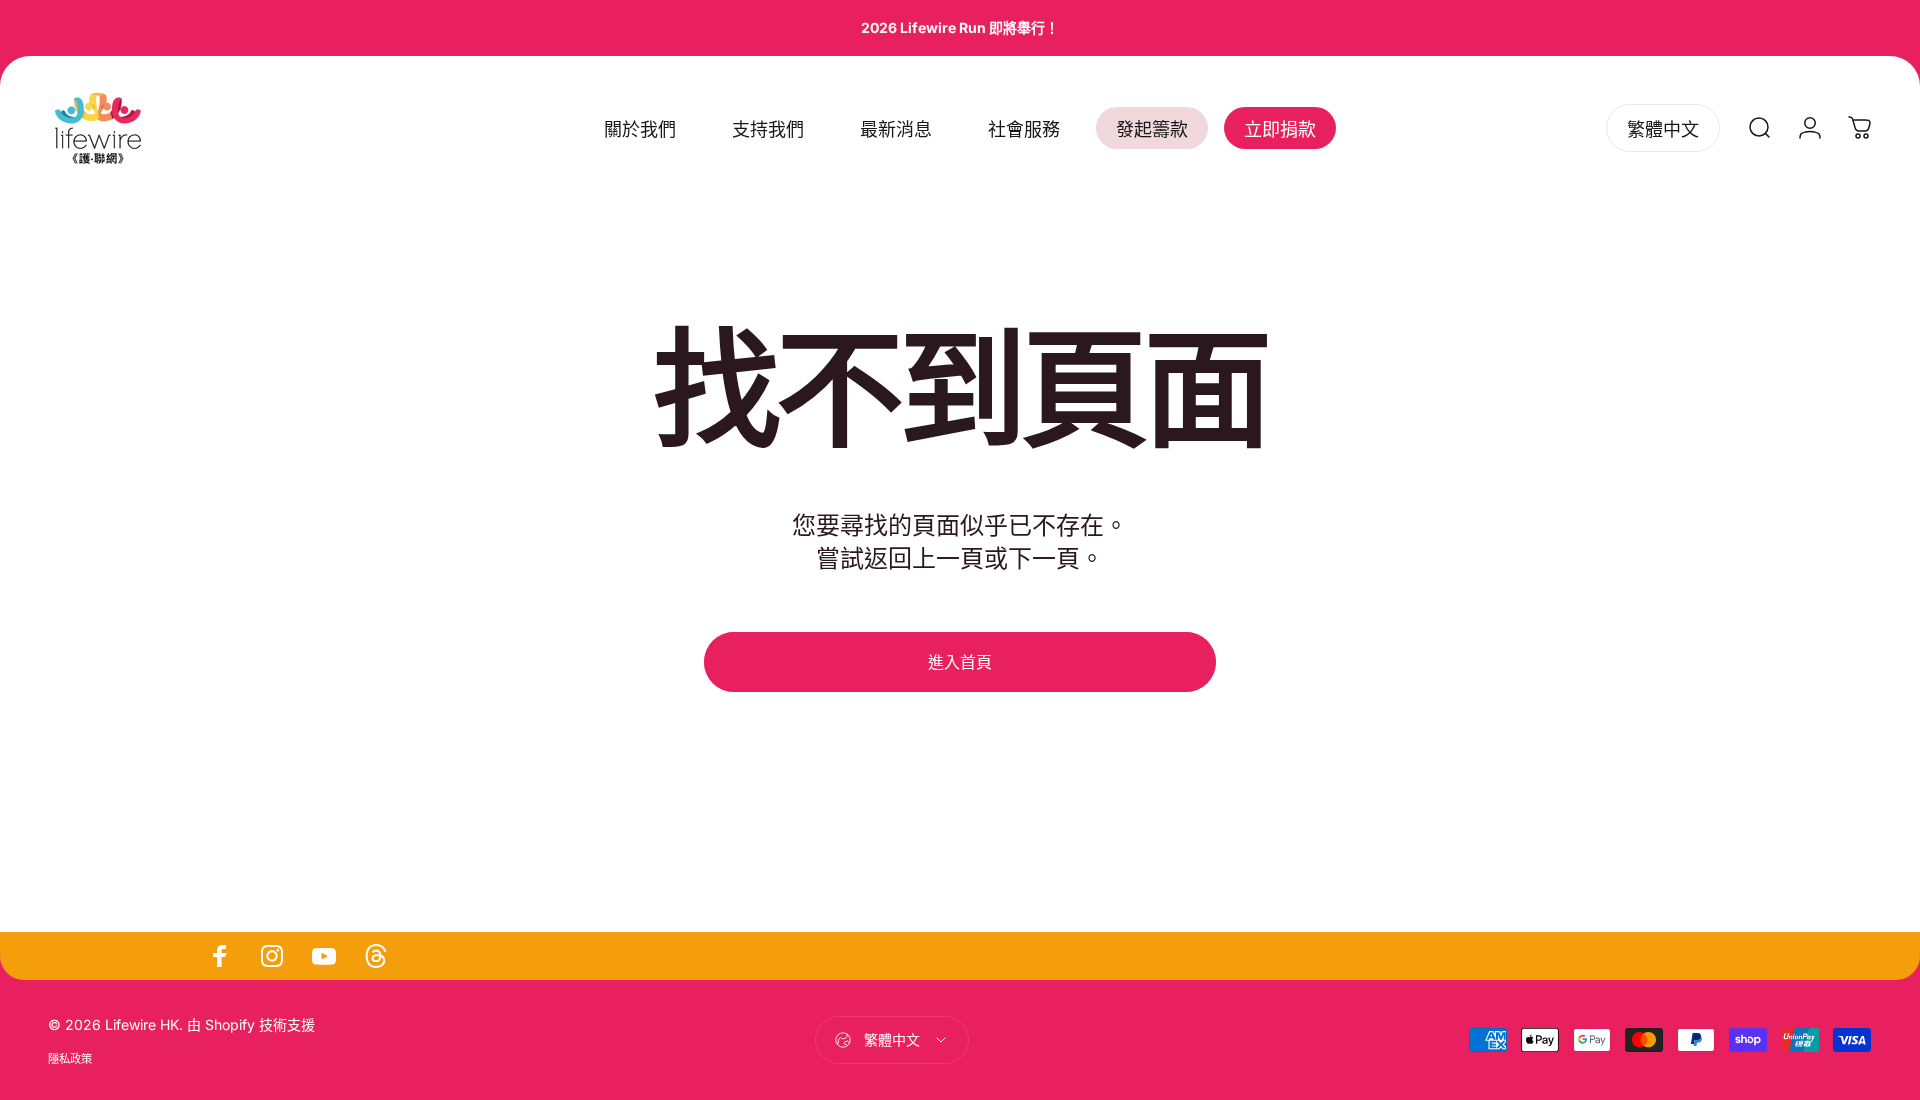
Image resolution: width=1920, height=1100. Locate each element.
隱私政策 (70, 1059)
